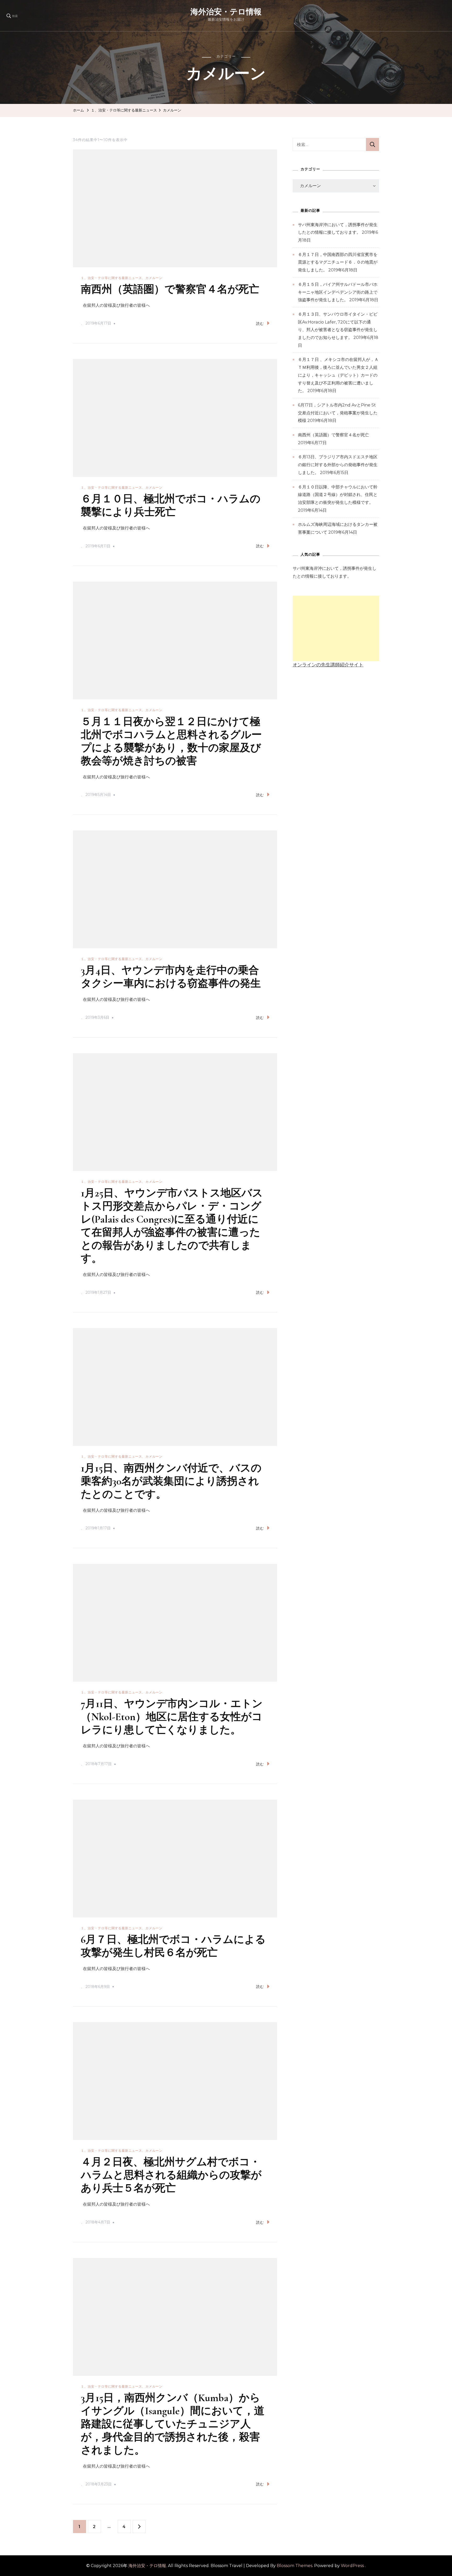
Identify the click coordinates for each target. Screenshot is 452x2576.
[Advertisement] (336, 628)
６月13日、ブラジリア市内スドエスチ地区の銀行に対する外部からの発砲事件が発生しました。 (338, 465)
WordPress (352, 2566)
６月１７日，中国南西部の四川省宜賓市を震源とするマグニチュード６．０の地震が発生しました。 (338, 262)
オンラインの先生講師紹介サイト (328, 665)
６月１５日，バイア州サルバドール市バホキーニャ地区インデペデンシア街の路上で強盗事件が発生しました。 (338, 292)
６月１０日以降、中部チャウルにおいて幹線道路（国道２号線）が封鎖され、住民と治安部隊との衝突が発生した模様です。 (338, 495)
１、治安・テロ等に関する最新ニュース (111, 278)
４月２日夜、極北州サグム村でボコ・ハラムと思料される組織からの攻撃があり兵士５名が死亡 (171, 2175)
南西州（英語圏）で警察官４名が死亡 (170, 289)
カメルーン (154, 278)
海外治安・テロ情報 (226, 12)
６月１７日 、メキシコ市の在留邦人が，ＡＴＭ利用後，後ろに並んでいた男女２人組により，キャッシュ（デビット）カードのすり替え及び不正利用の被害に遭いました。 (338, 375)
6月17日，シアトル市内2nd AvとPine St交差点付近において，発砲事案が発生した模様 (338, 413)
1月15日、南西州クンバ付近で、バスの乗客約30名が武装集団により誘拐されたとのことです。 (171, 1481)
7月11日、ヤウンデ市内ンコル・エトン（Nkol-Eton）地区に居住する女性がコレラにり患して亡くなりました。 (172, 1717)
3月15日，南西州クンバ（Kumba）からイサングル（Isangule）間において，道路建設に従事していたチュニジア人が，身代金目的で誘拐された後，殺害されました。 (173, 2424)
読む (260, 324)
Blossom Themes (295, 2566)
